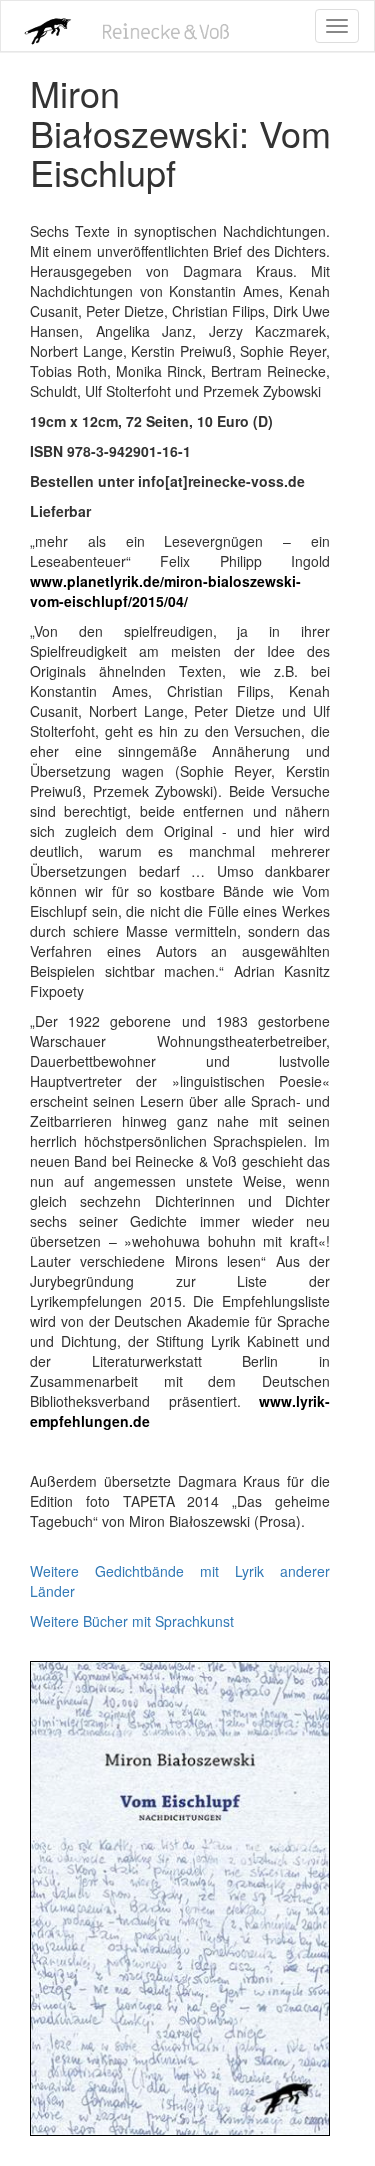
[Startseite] (42, 26)
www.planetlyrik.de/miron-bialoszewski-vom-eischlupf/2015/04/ (165, 591)
